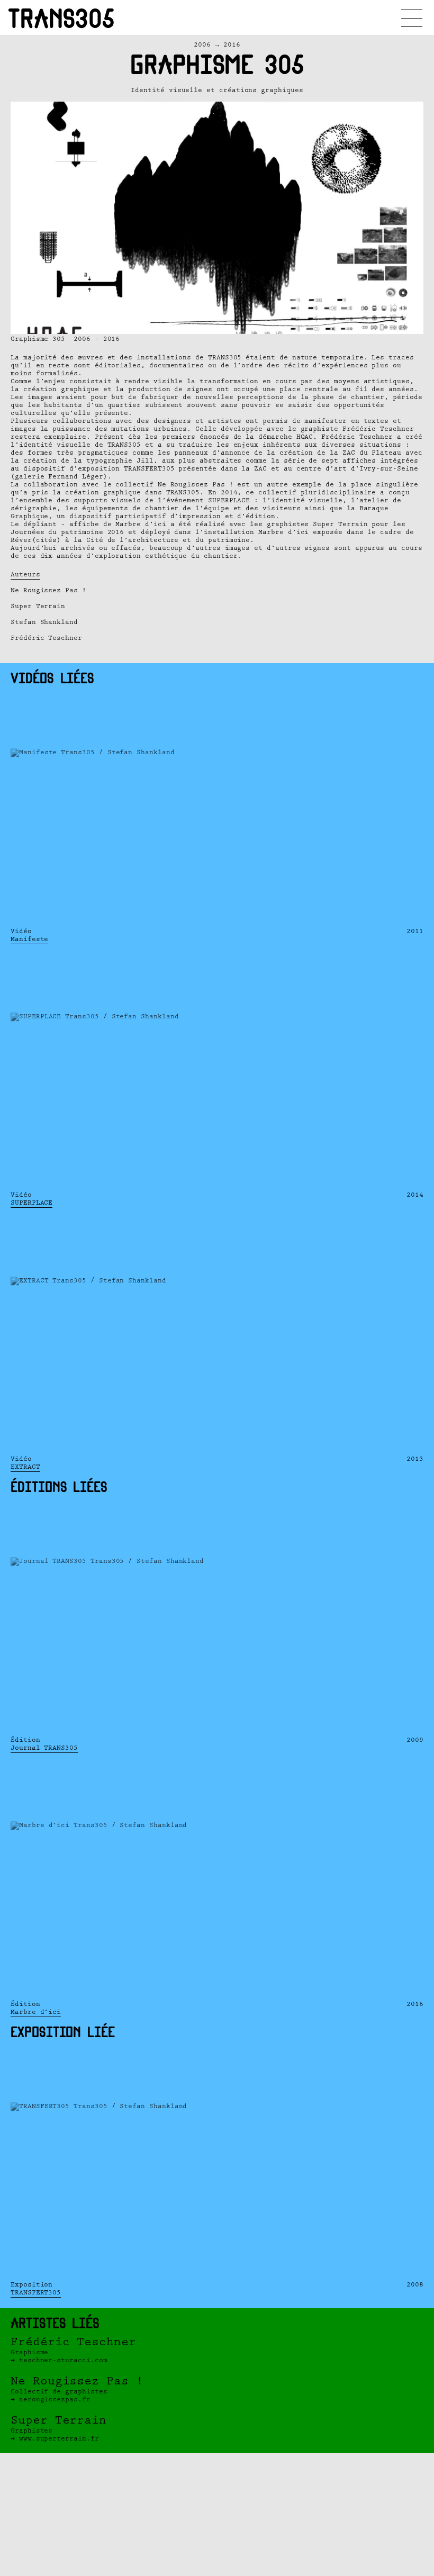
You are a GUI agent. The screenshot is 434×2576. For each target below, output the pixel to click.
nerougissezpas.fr (55, 2399)
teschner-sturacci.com (63, 2360)
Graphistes (58, 2424)
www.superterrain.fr (59, 2439)
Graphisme (73, 2346)
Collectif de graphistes (77, 2385)
